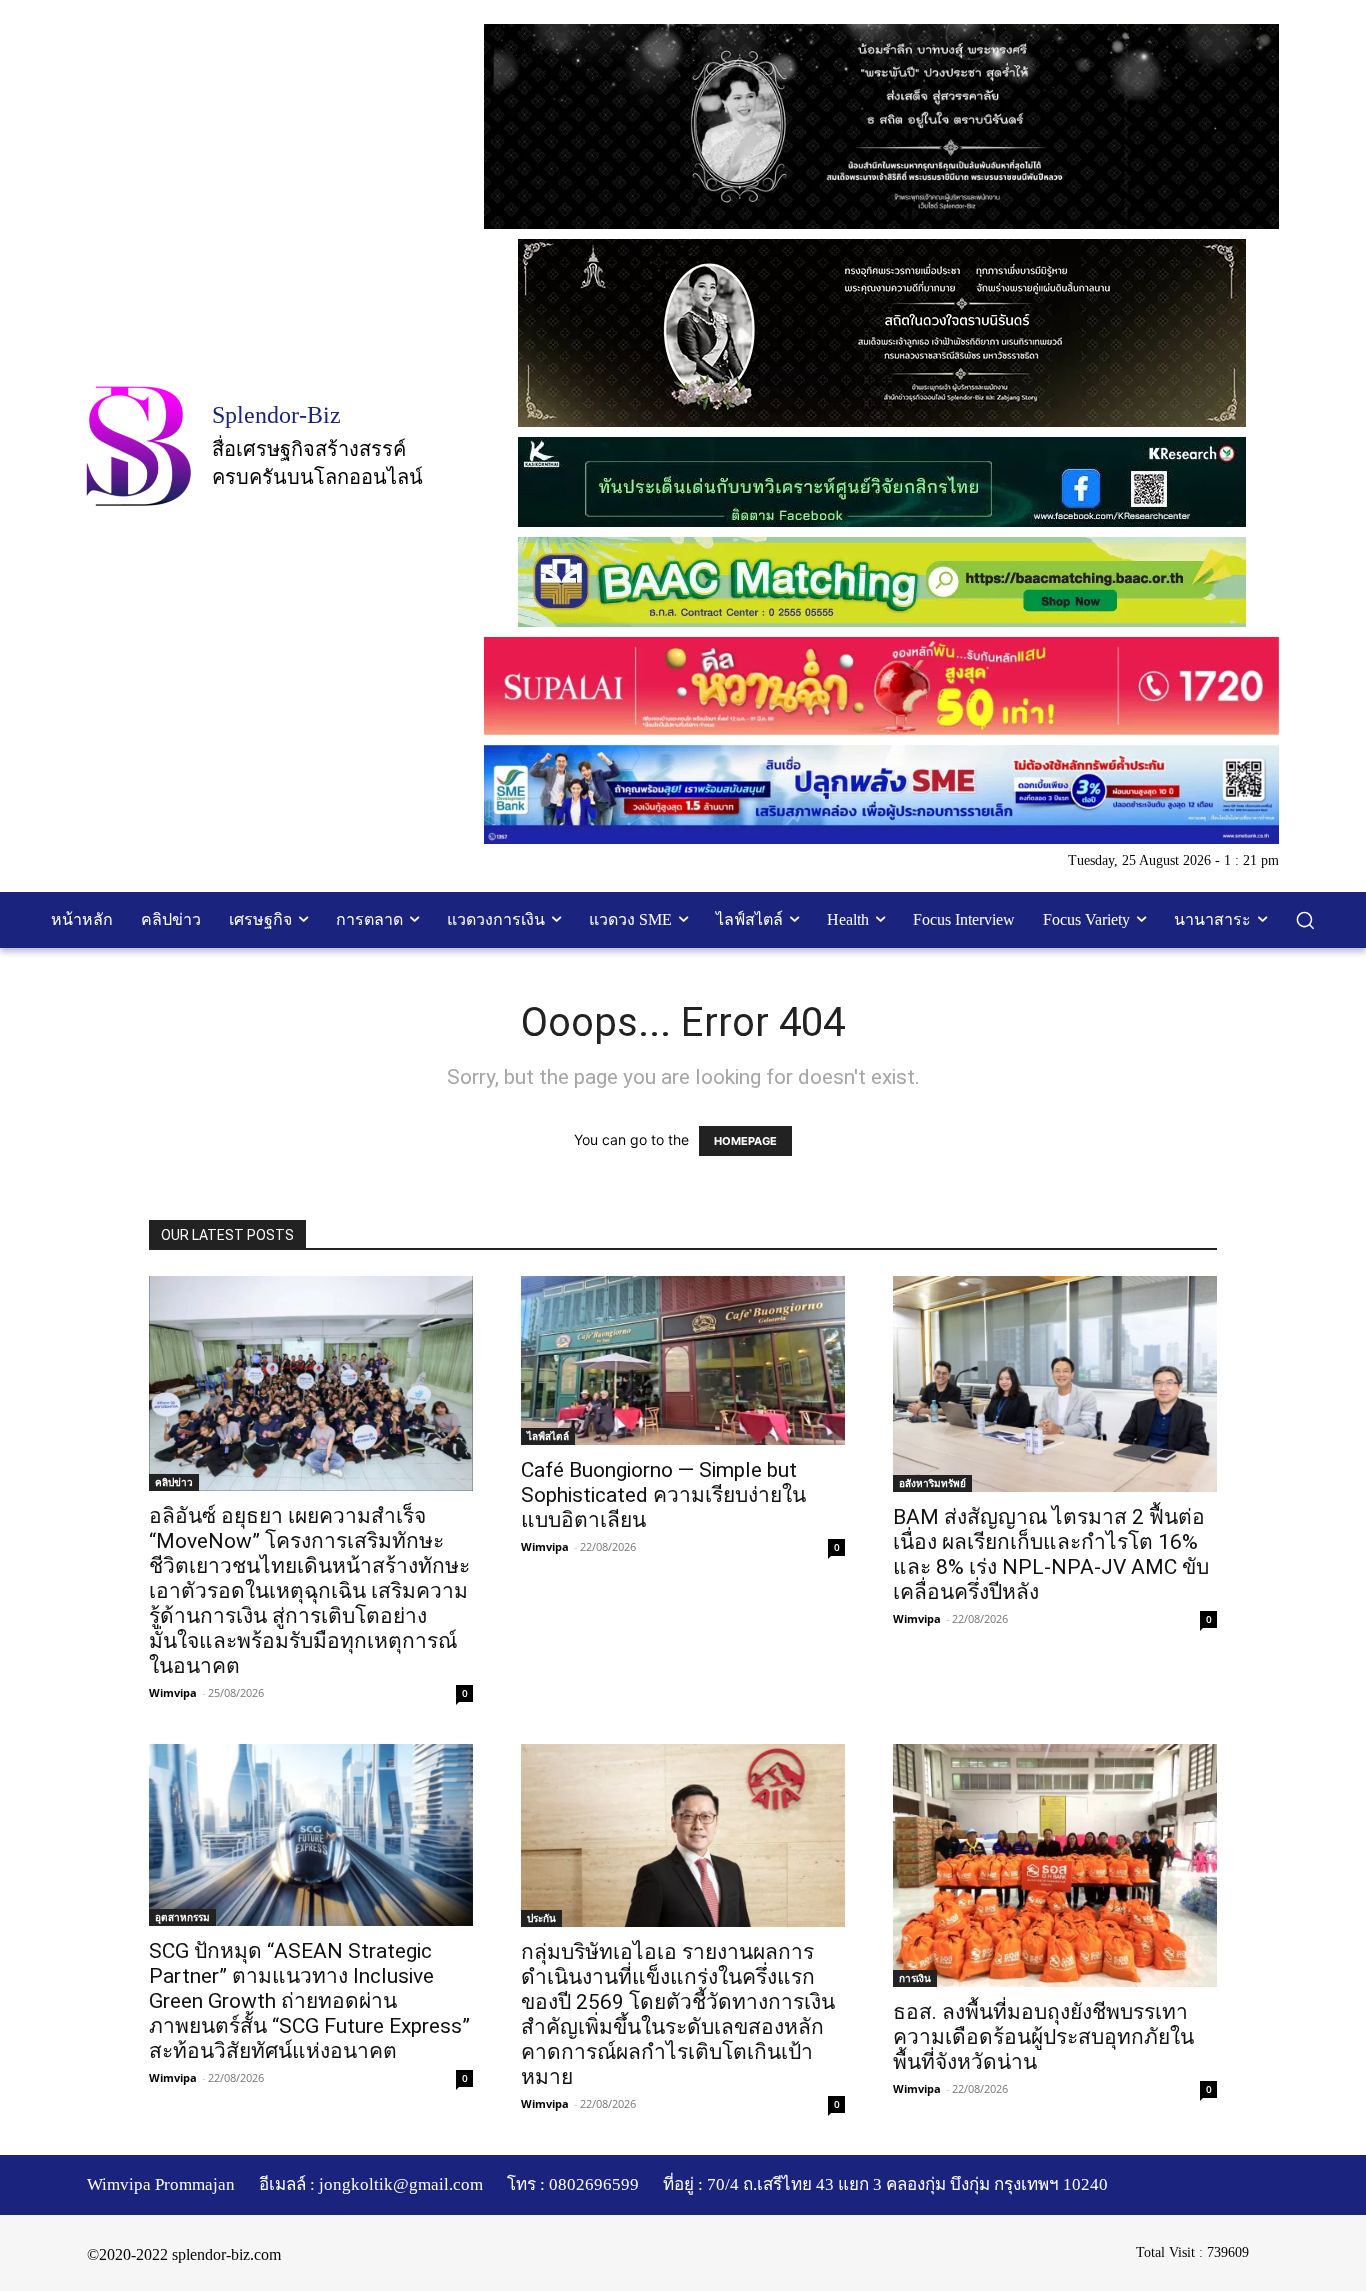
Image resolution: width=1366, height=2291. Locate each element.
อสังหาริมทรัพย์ (932, 1483)
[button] (1305, 920)
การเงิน (915, 1978)
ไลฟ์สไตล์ (548, 1436)
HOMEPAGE (745, 1141)
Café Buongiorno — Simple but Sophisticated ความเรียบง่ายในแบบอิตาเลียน (663, 1495)
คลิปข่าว (174, 1482)
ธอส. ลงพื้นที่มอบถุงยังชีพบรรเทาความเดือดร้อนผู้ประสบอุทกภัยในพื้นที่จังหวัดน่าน (1043, 2037)
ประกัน (541, 1918)
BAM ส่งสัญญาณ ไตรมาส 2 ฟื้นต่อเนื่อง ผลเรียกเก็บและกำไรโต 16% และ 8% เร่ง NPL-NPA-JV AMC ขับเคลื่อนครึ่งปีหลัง (1051, 1554)
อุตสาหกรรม (182, 1917)
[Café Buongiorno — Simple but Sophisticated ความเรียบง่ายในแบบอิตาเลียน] (683, 1360)
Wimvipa (173, 1692)
